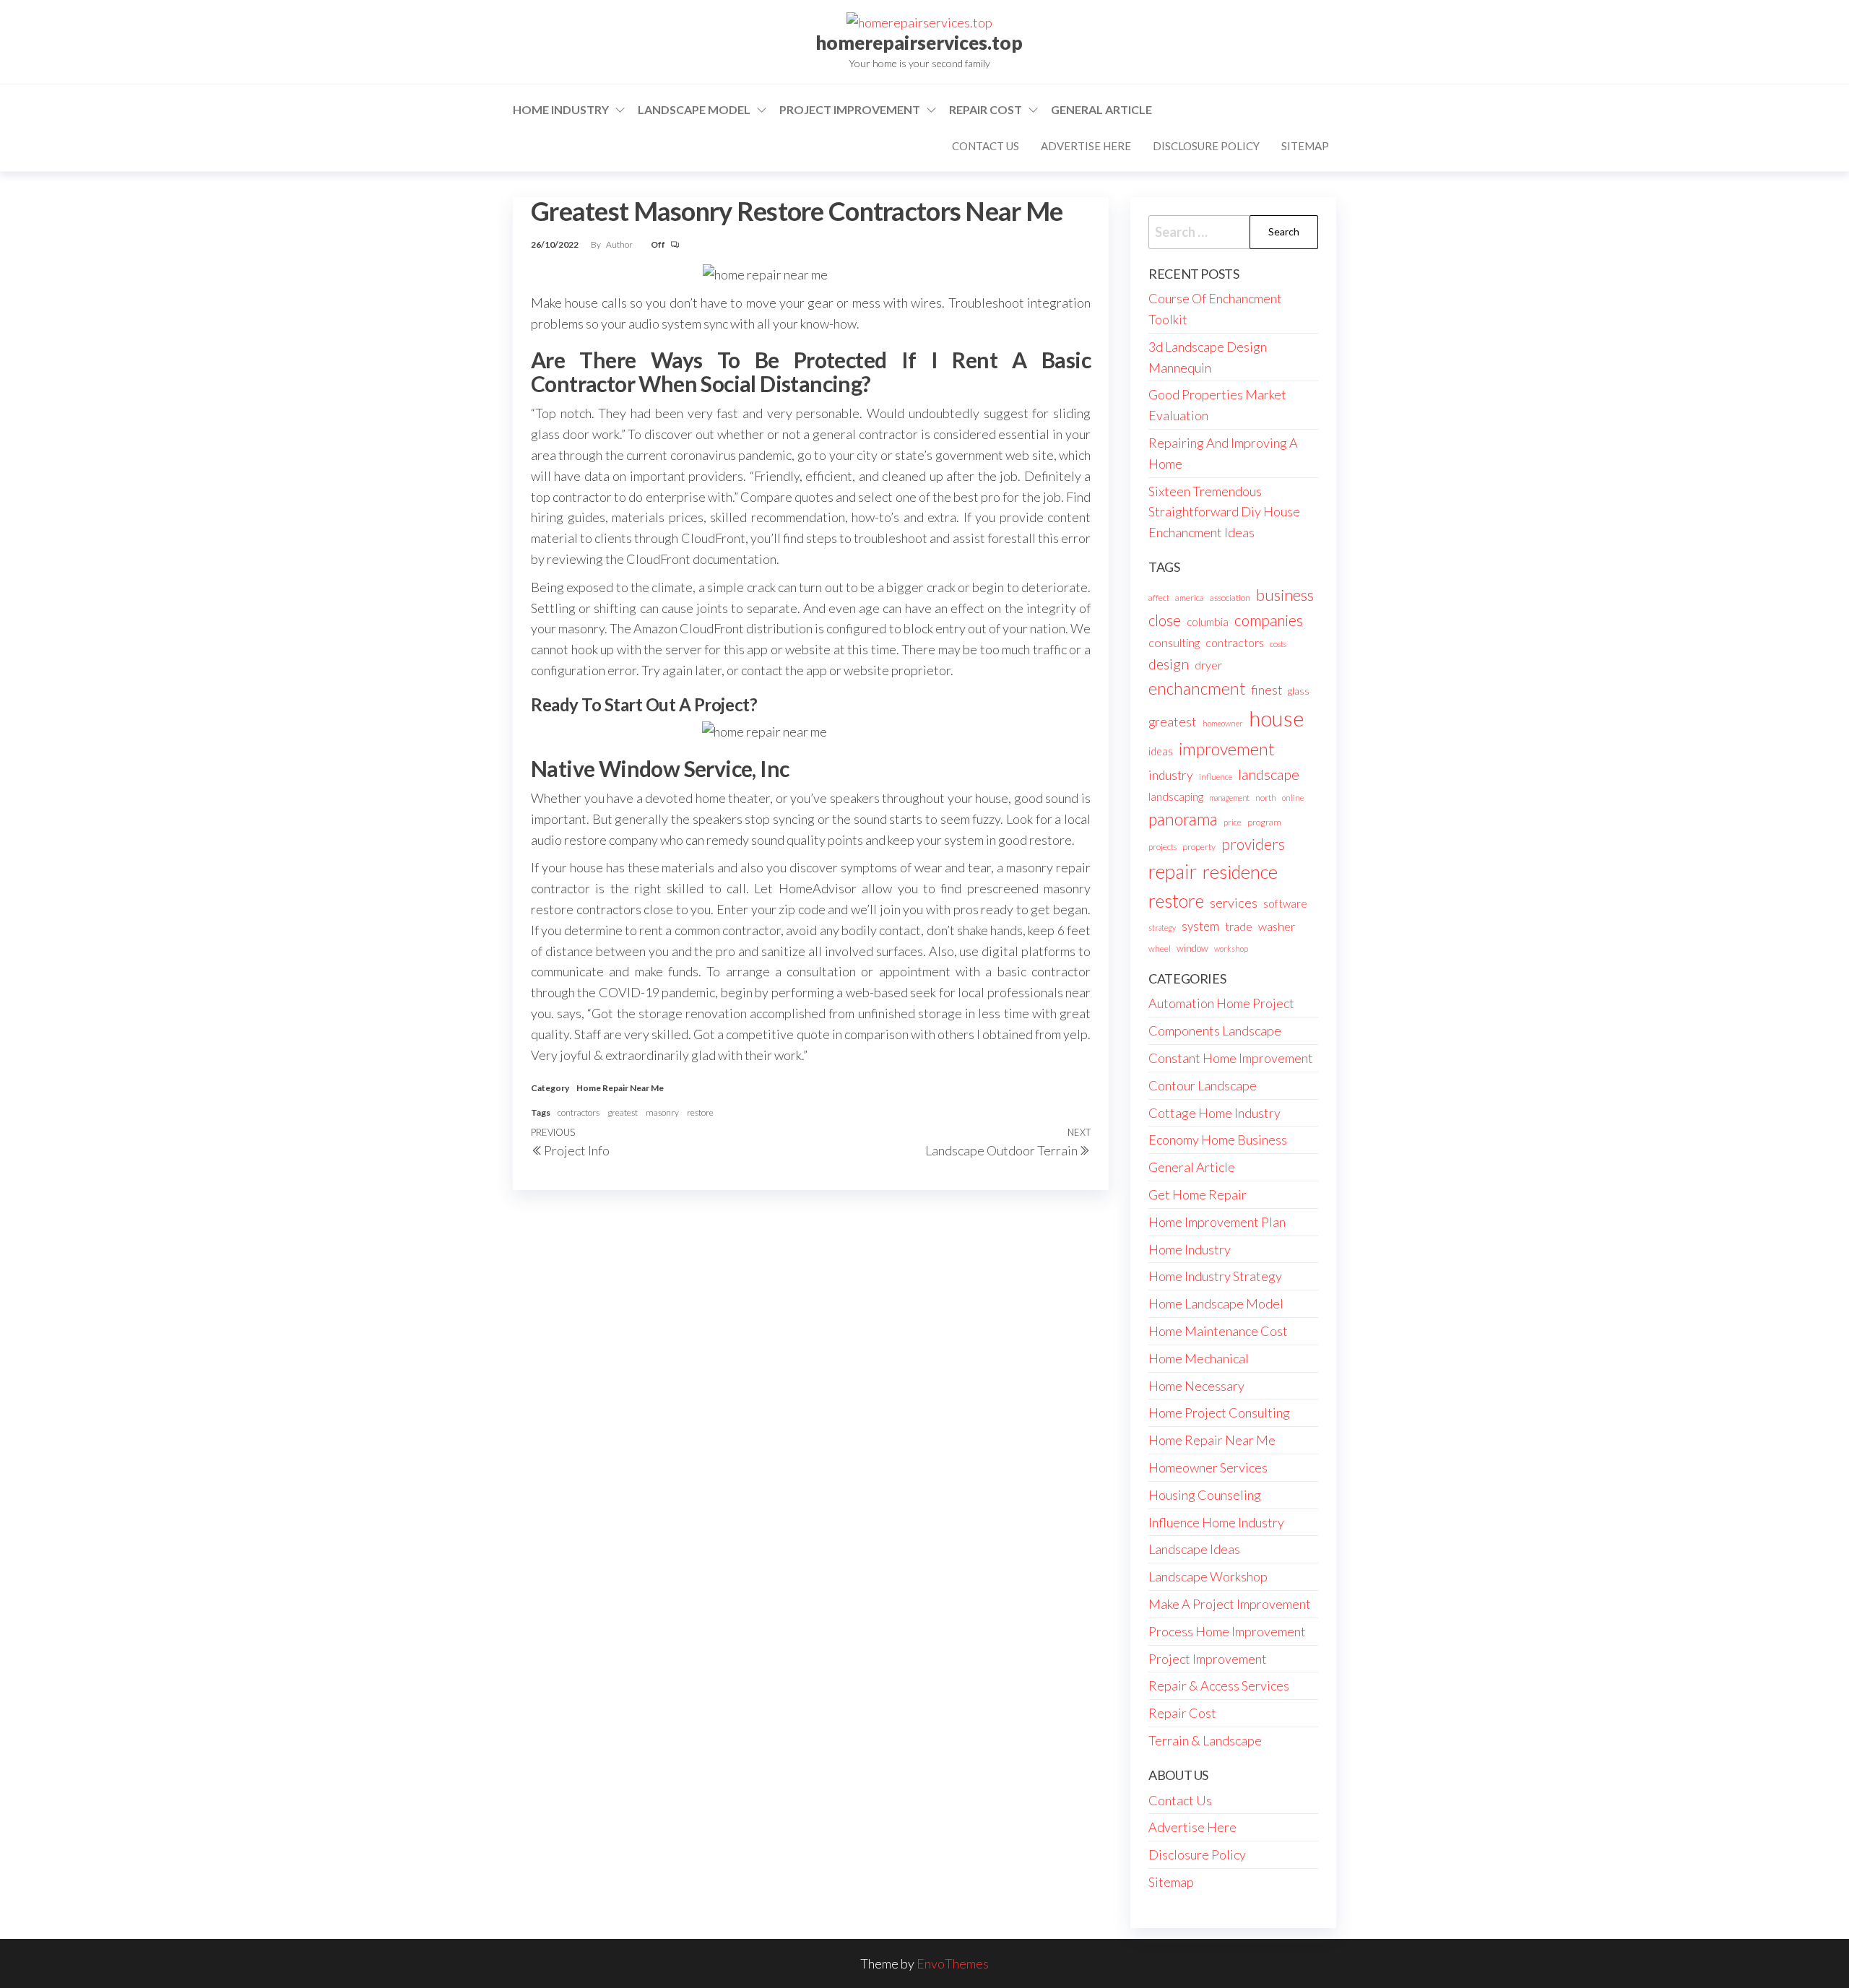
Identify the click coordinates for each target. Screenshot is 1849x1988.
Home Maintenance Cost (1218, 1331)
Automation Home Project (1221, 1003)
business (1285, 595)
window (1192, 948)
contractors (579, 1112)
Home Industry (561, 109)
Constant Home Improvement (1231, 1058)
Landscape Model (694, 109)
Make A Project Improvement (1230, 1604)
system (1200, 926)
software (1285, 903)
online (1293, 798)
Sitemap (1305, 146)
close (1165, 620)
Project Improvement (850, 109)
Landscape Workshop (1208, 1576)
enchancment (1197, 689)
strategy (1162, 928)
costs (1278, 644)
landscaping (1176, 796)
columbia (1208, 622)
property (1199, 847)
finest (1266, 690)
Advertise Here (1086, 146)
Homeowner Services (1208, 1467)
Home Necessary (1196, 1386)
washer (1277, 926)
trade (1239, 926)
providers (1253, 844)
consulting (1174, 642)
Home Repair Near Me (620, 1088)
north (1266, 798)
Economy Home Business (1218, 1140)
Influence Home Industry (1216, 1522)
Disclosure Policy (1206, 146)
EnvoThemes (953, 1963)
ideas (1161, 751)
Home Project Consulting (1219, 1412)
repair (1173, 872)
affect (1159, 598)
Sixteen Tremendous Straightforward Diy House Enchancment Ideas (1224, 512)
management (1229, 798)
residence (1240, 872)
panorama (1183, 819)
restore (700, 1112)
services (1234, 903)
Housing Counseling (1205, 1495)
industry (1171, 775)
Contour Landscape (1203, 1085)
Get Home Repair (1198, 1194)
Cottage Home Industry (1214, 1113)
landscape (1269, 774)
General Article (1101, 109)
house (1277, 718)
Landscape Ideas (1194, 1549)
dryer (1208, 665)
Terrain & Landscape (1205, 1740)
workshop (1231, 949)
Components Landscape (1215, 1030)
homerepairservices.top (919, 43)
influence (1216, 777)
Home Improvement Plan (1217, 1222)
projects (1162, 847)
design (1169, 664)
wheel (1160, 949)
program (1264, 822)
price (1233, 822)
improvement (1227, 749)
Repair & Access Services (1219, 1685)
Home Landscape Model (1216, 1303)
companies (1269, 620)
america (1190, 598)
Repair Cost (986, 109)
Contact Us (986, 146)
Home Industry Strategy (1215, 1276)
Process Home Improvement (1227, 1631)
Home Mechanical (1199, 1358)
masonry (662, 1112)
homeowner (1223, 723)
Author (620, 244)
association (1230, 598)
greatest (623, 1112)
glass (1299, 691)
